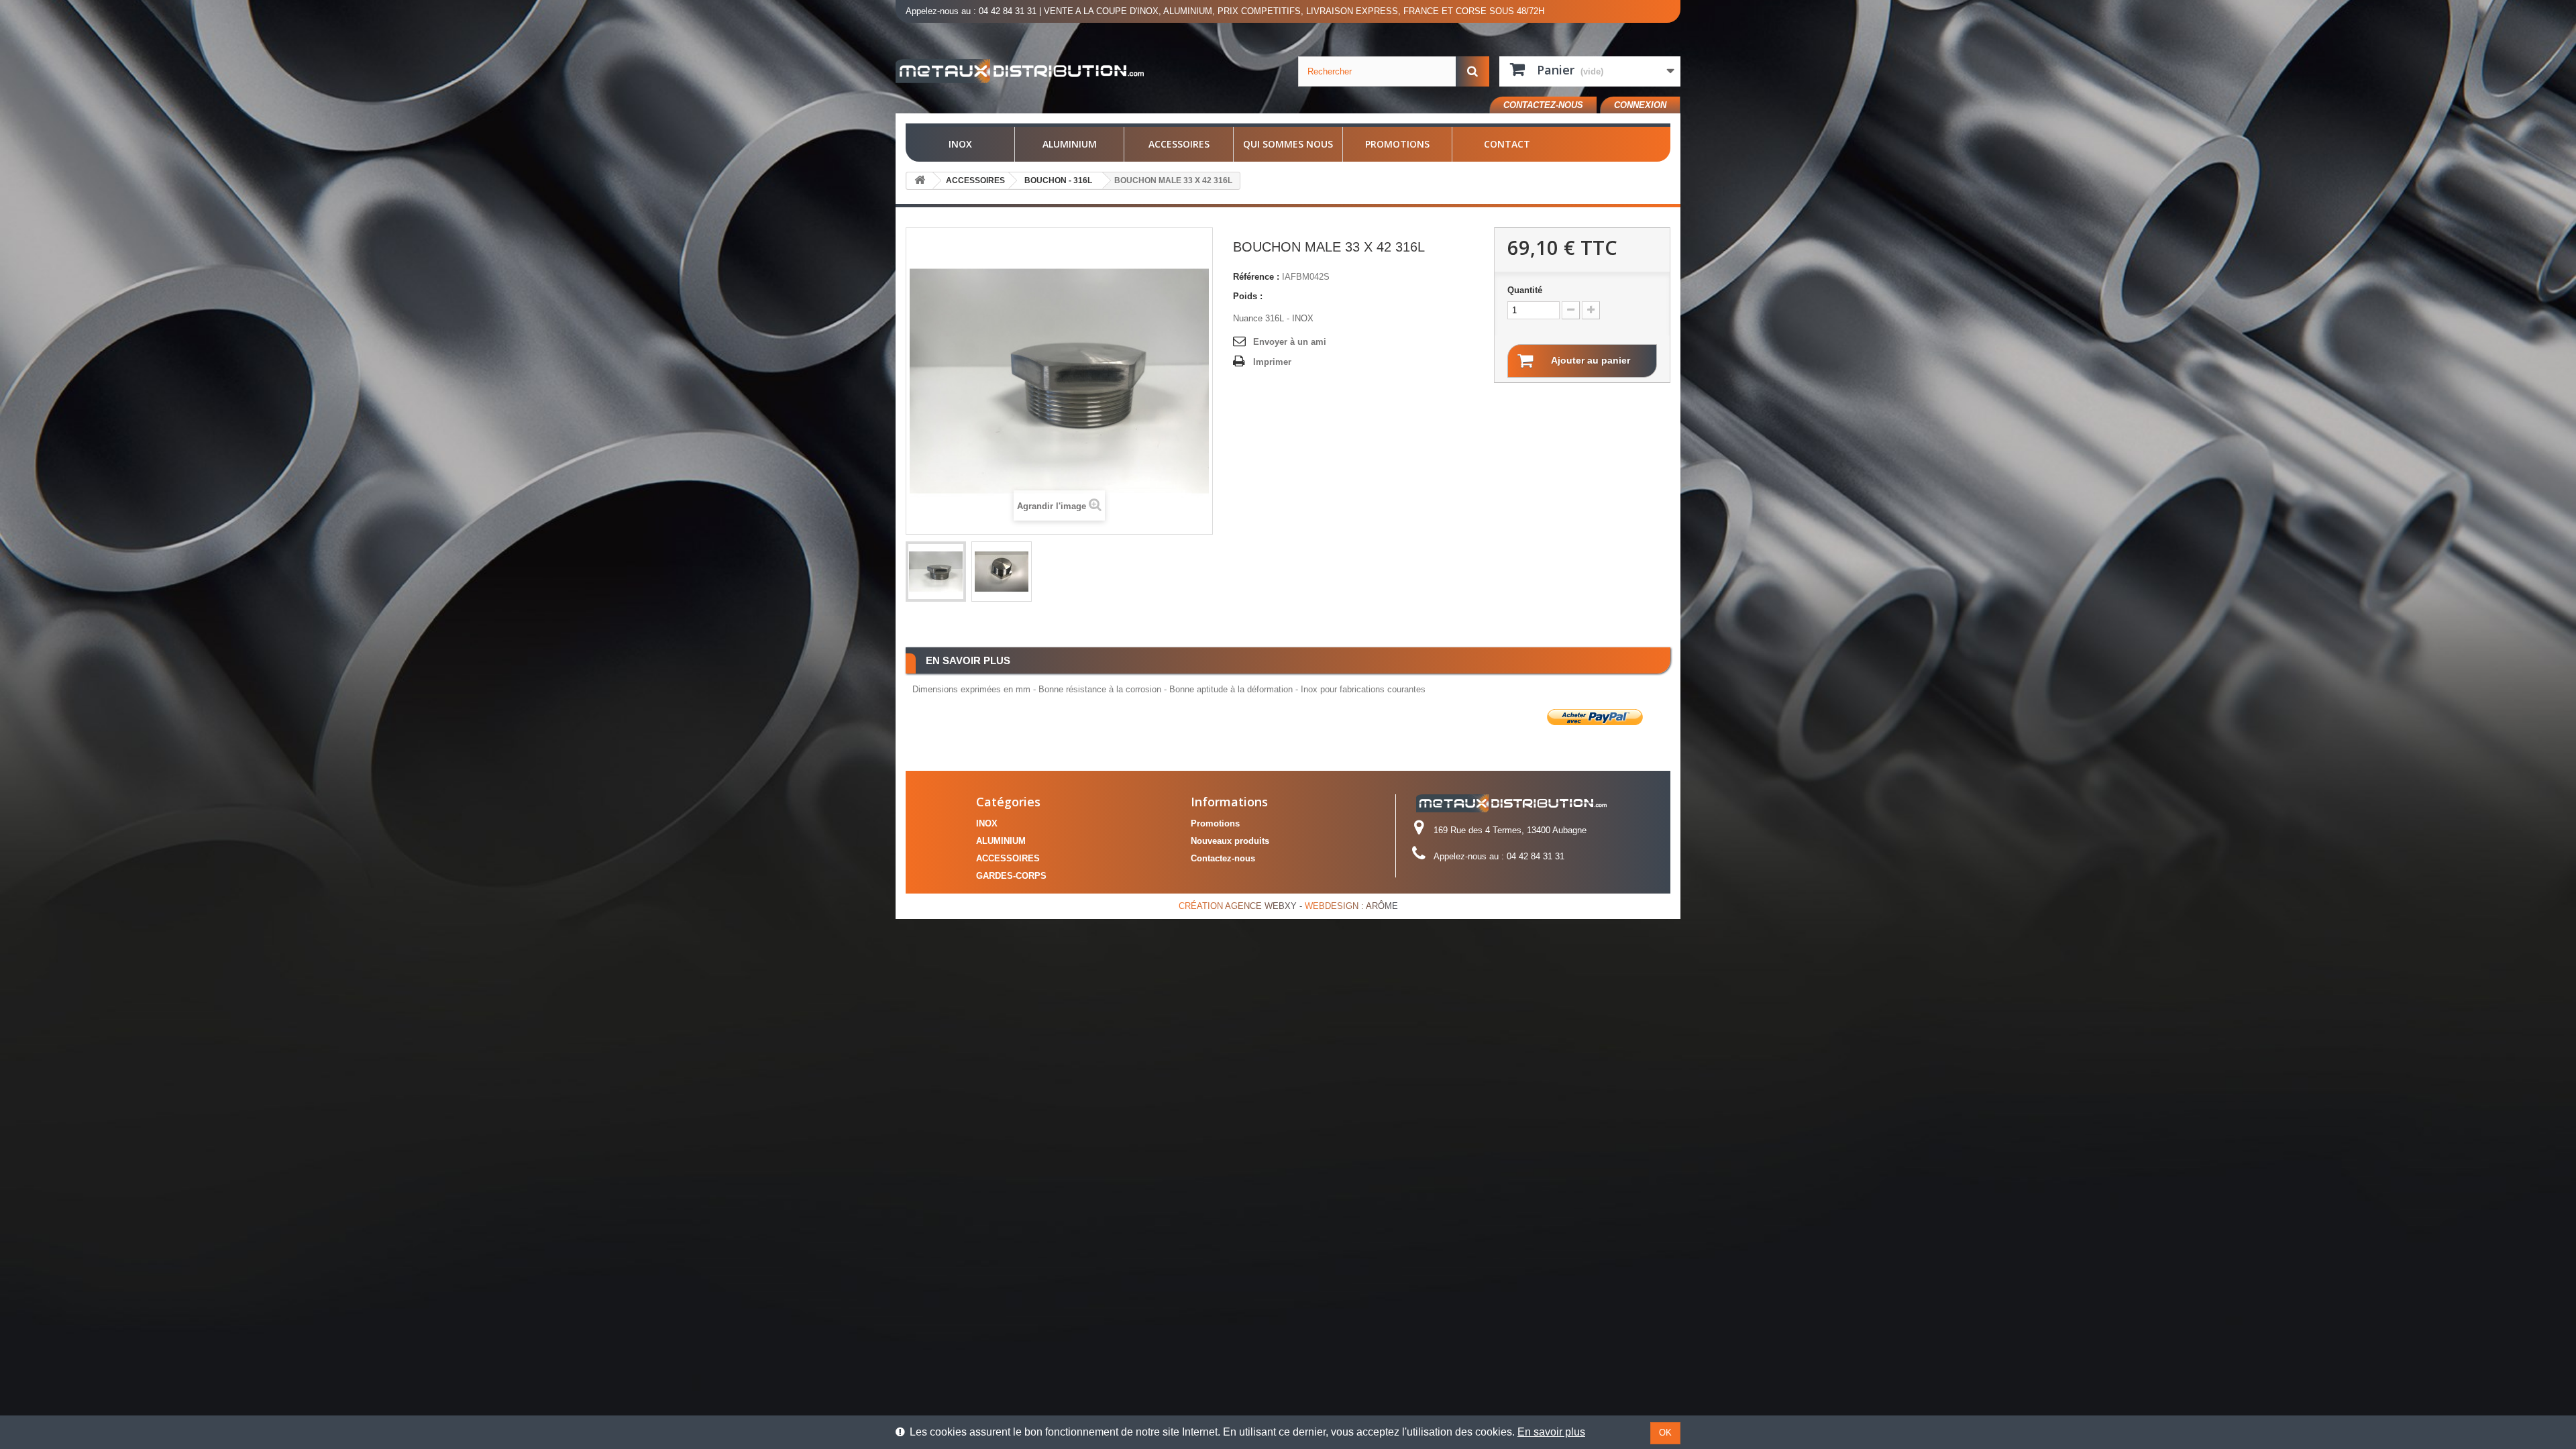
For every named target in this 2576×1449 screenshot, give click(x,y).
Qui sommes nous (1288, 144)
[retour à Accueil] (920, 181)
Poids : (1248, 296)
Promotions (1397, 144)
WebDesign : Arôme (1351, 906)
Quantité (1525, 290)
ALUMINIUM (1070, 144)
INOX (960, 144)
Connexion (1640, 105)
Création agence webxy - (1242, 906)
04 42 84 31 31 (1008, 11)
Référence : (1256, 277)
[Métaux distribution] (1020, 71)
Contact (1507, 144)
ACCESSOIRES (1179, 144)
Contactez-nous (1543, 105)
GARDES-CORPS (1011, 876)
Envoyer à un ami (1290, 342)
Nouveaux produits (1230, 841)
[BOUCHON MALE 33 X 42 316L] (936, 572)
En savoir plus (1551, 1432)
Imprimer (1272, 362)
